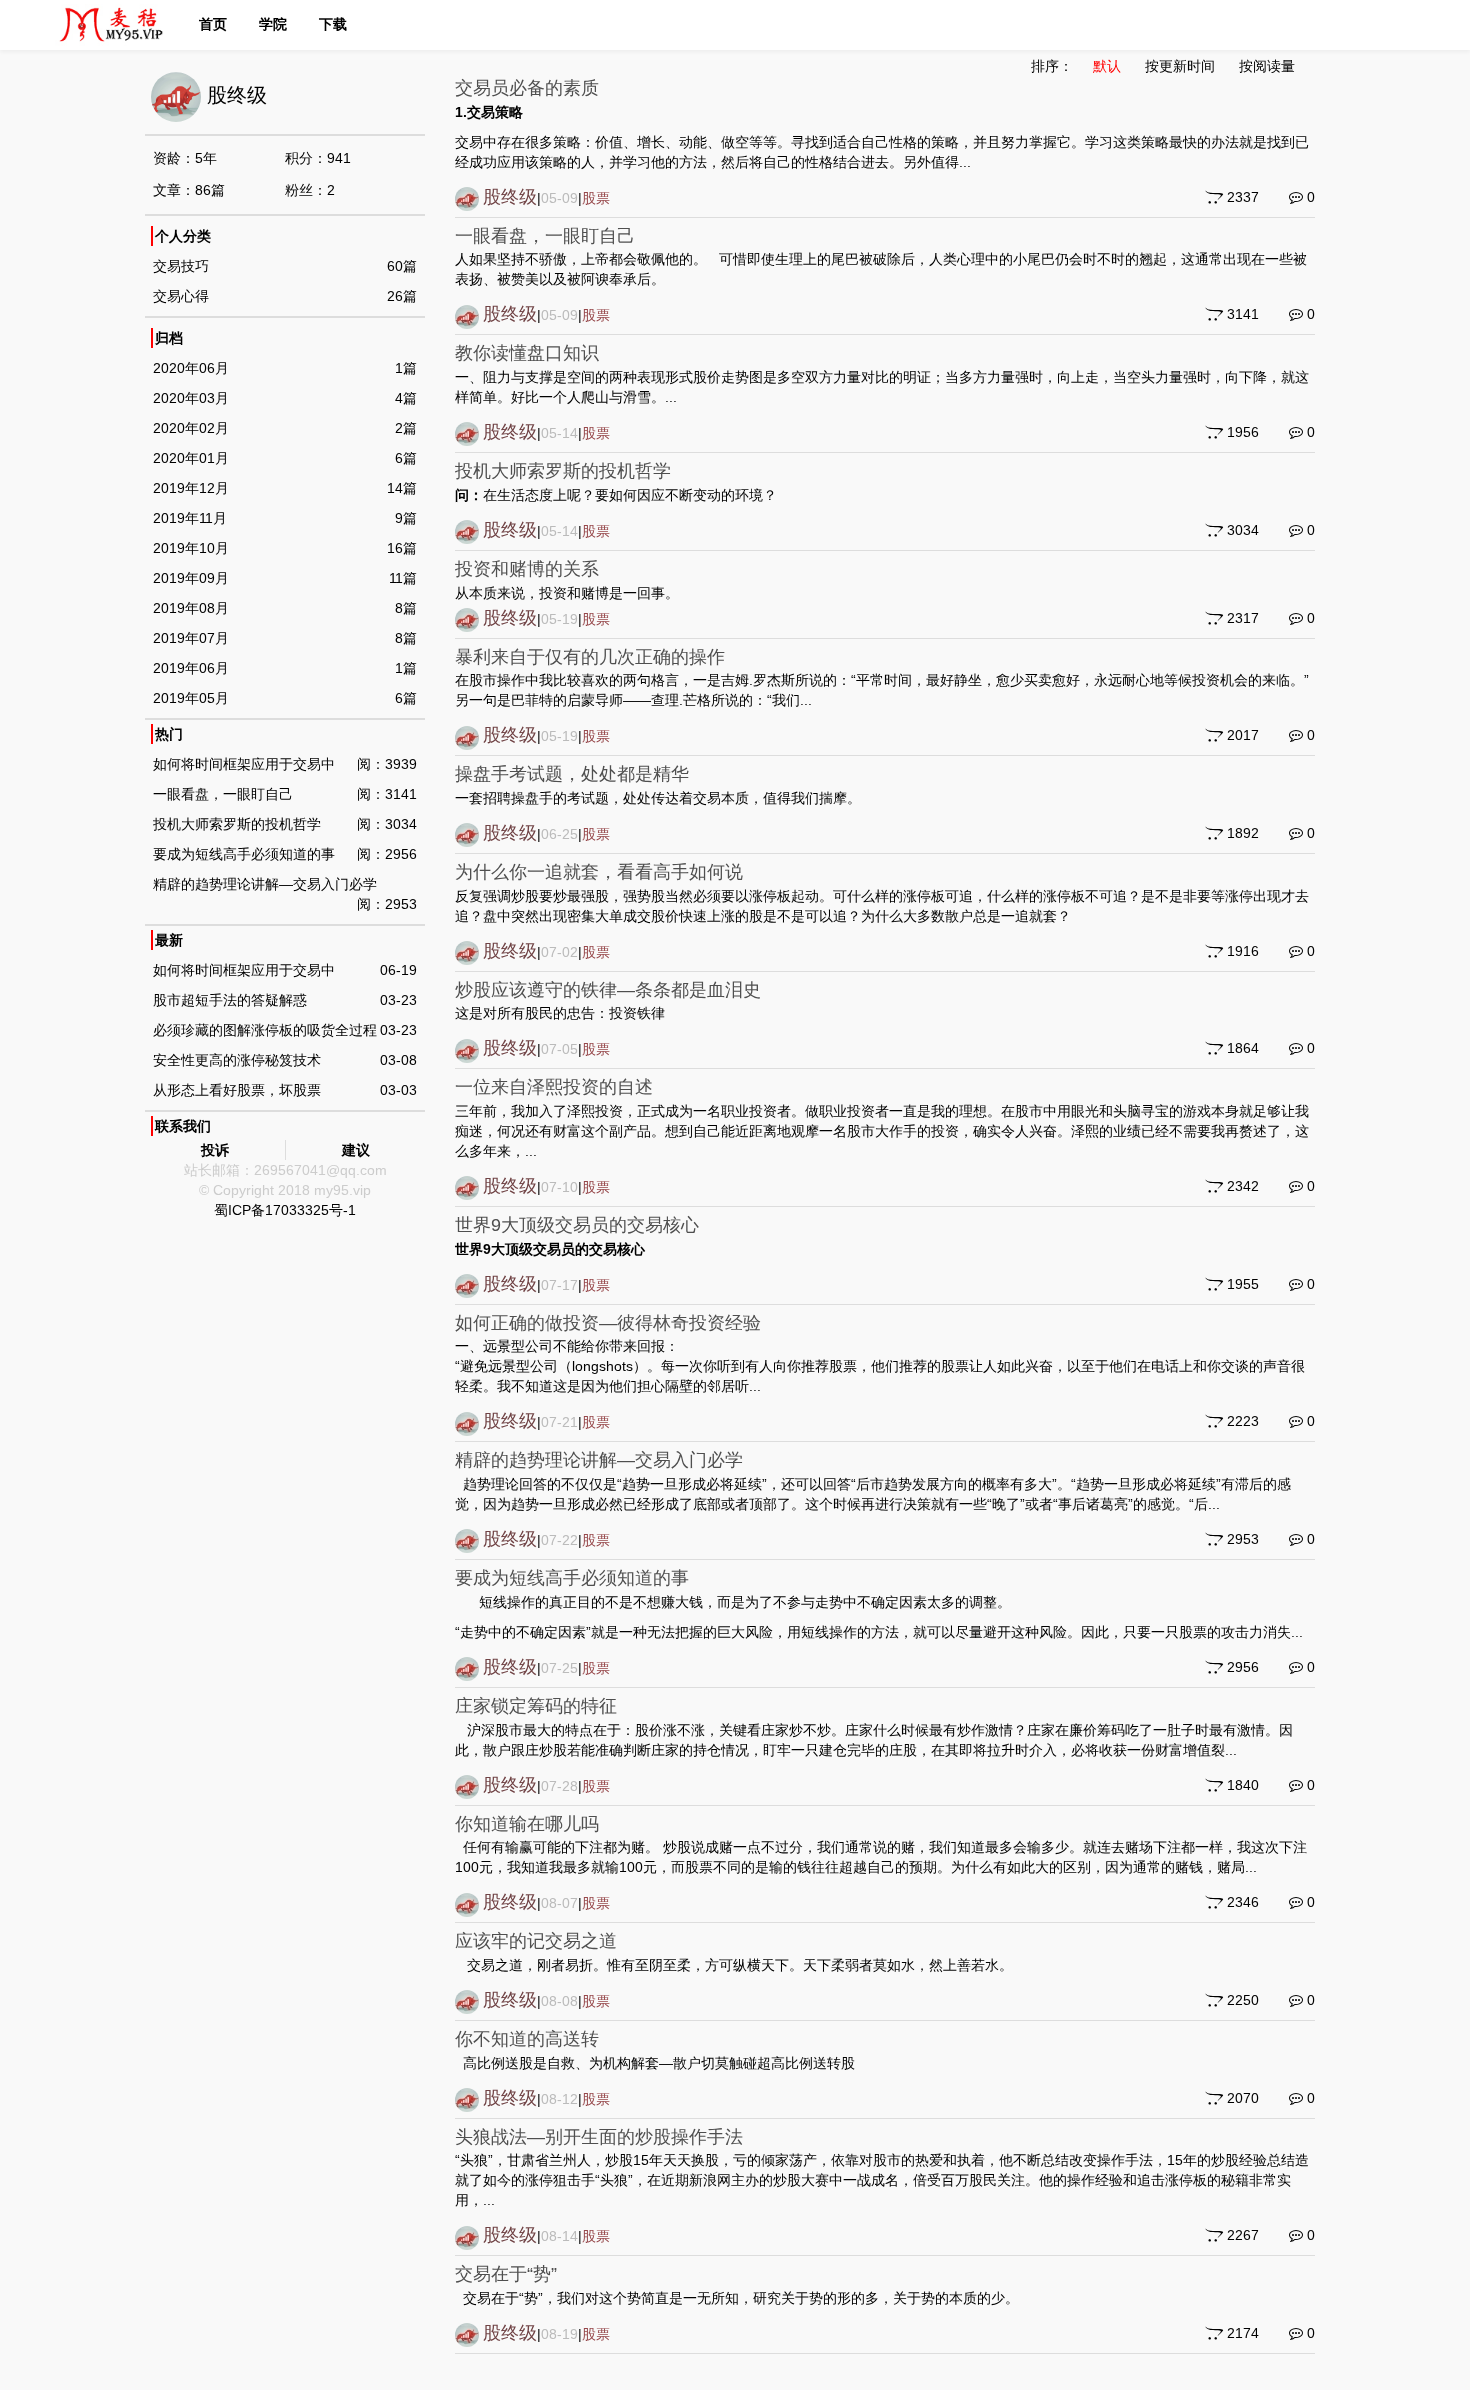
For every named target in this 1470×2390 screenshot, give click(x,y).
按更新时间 (1180, 66)
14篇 (402, 488)
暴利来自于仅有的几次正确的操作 (590, 657)
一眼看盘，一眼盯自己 (545, 236)
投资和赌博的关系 (527, 569)
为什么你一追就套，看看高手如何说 (599, 872)
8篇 (406, 608)
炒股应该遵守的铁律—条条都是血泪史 (608, 990)
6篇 (406, 458)
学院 (273, 24)
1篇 (406, 368)
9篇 (406, 518)
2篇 (406, 428)
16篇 (402, 548)
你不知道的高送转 (527, 2039)
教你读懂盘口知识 (527, 353)
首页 (213, 24)
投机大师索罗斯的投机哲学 (563, 471)
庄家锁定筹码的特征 (536, 1706)
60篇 (402, 266)
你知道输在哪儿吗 (527, 1824)
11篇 (403, 578)
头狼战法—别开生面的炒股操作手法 (599, 2137)
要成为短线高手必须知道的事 (572, 1578)
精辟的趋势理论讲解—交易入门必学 (599, 1460)
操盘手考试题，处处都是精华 (572, 774)
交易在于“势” (506, 2274)
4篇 (406, 398)
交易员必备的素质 (527, 88)
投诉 (215, 1150)
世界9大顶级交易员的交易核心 (577, 1225)
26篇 (402, 296)
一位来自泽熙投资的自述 (554, 1087)
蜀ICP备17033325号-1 (285, 1210)
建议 (356, 1150)
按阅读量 (1267, 66)
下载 (333, 24)
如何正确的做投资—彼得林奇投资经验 (608, 1323)
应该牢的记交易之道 (536, 1941)
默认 (1107, 66)
